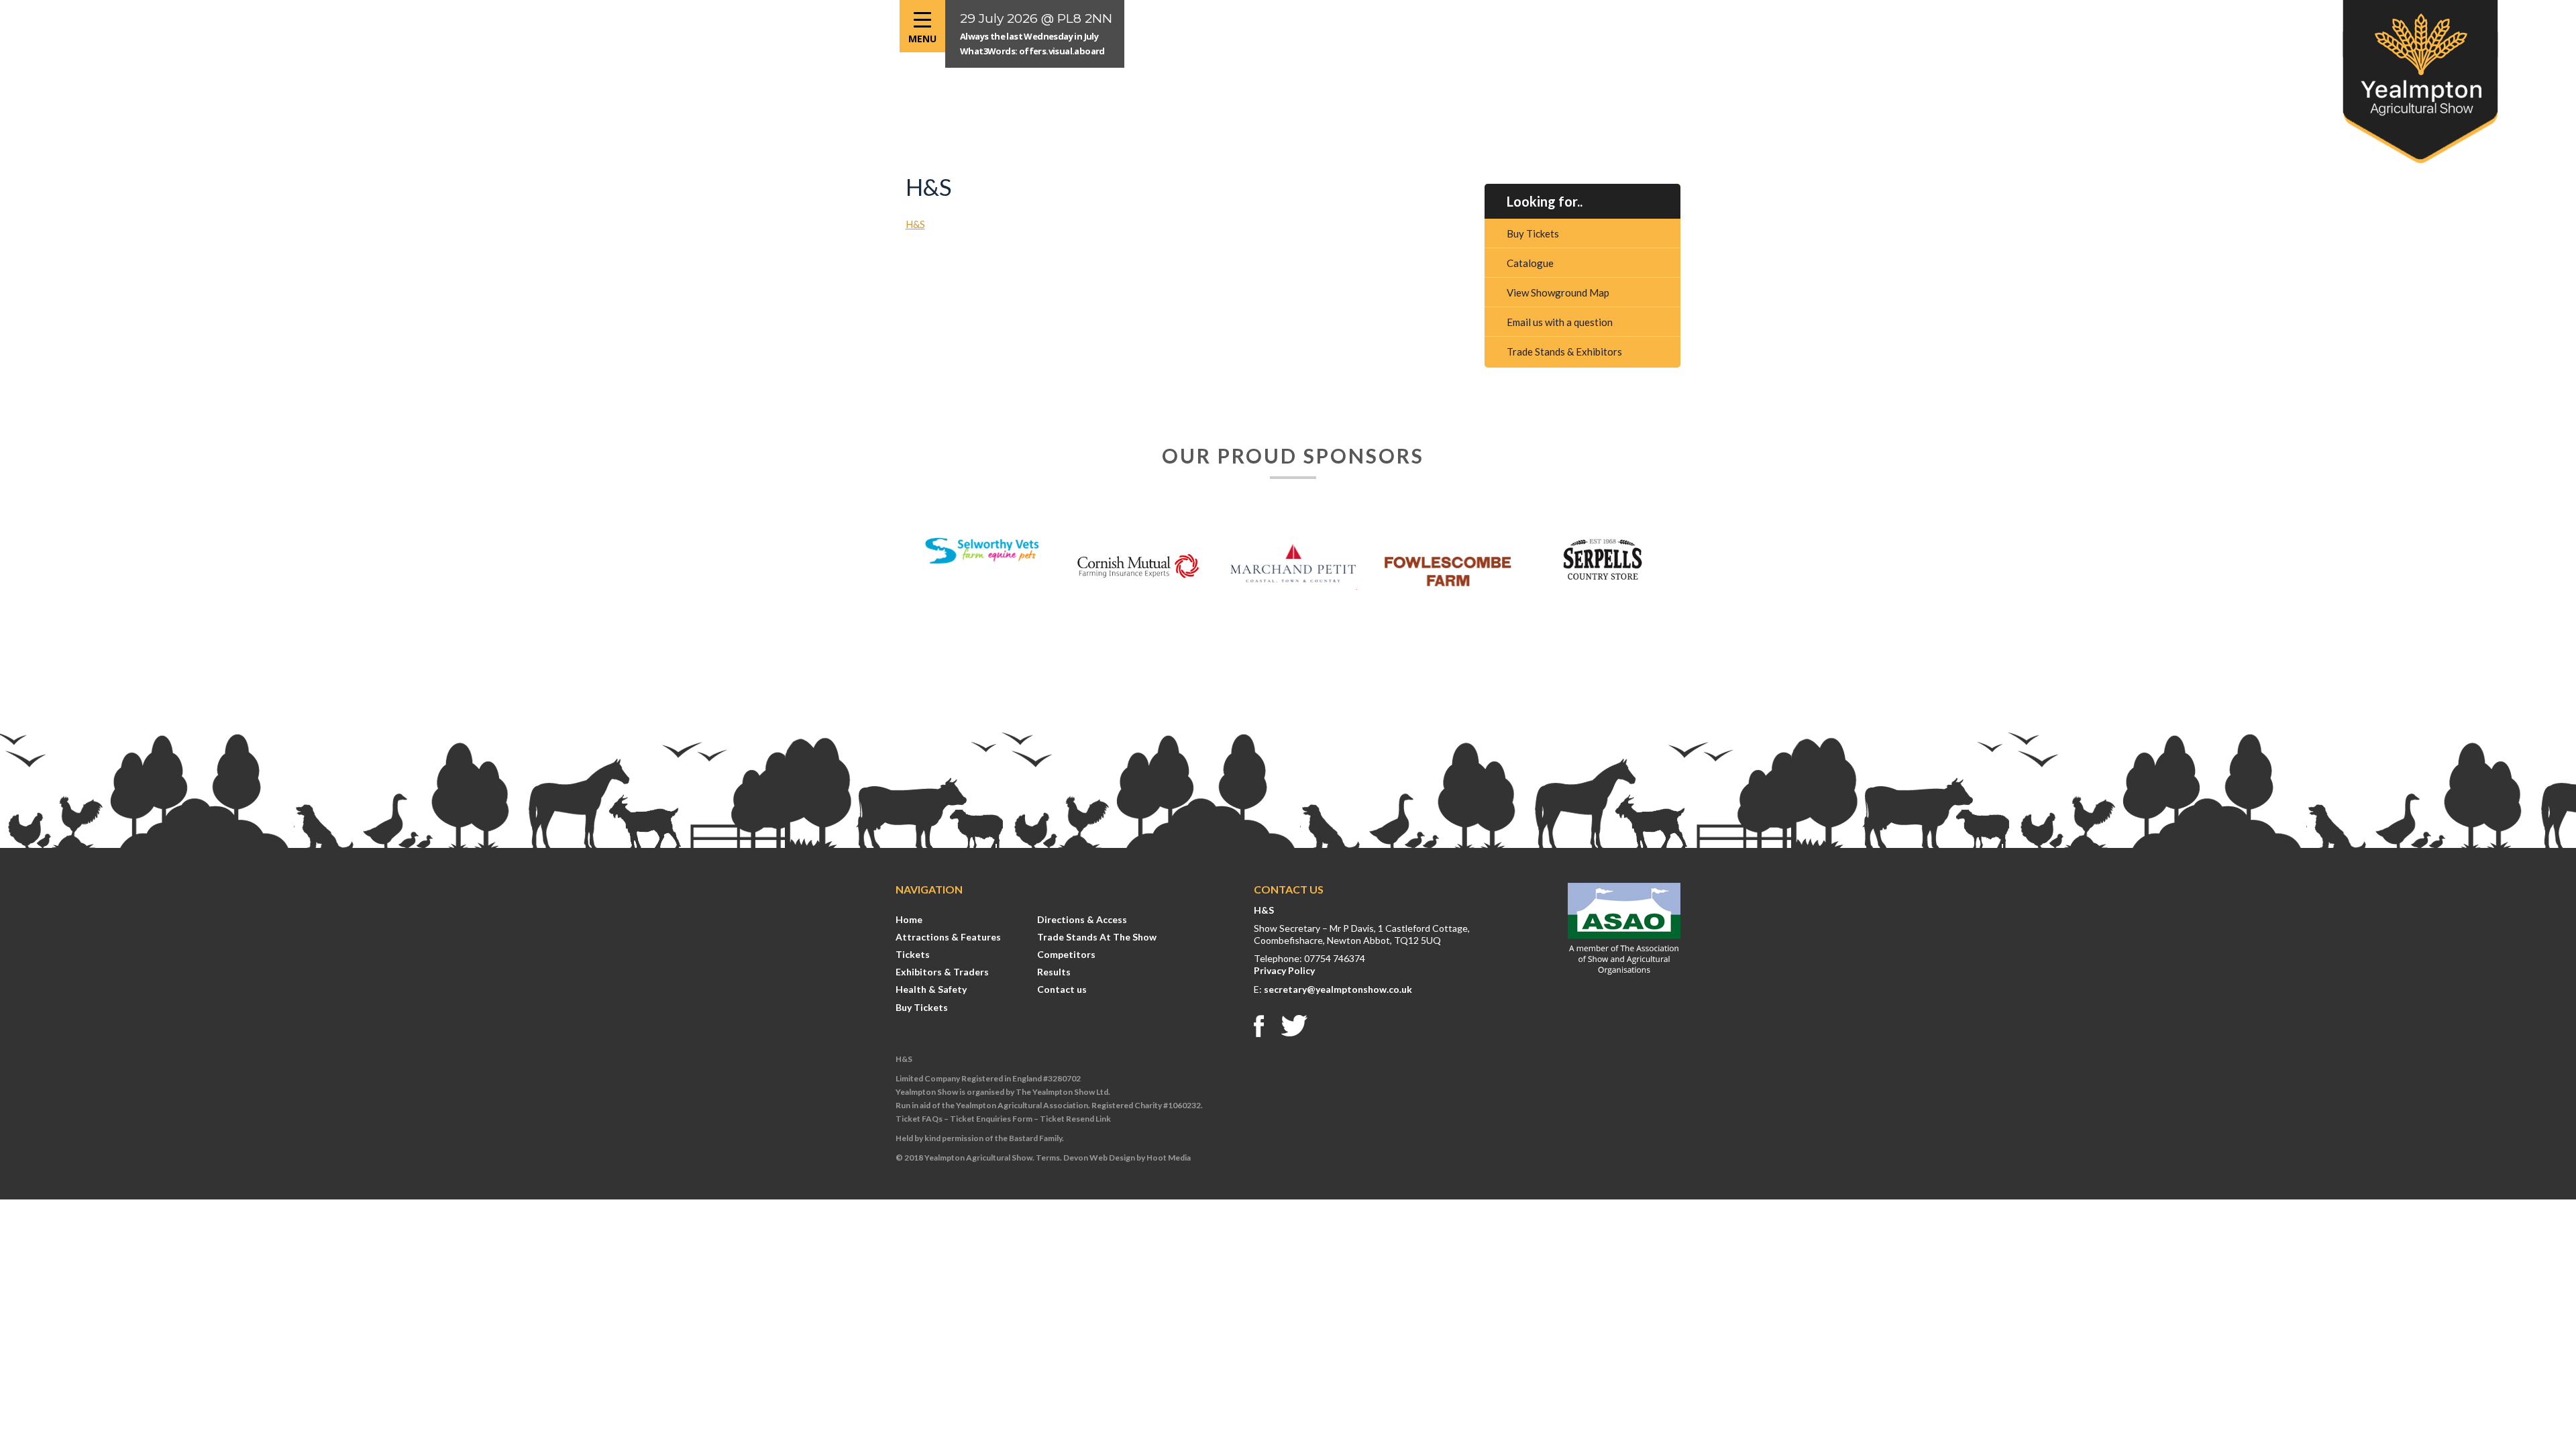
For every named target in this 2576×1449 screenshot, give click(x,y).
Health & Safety (931, 989)
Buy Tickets (1533, 233)
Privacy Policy (1284, 970)
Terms (1048, 1158)
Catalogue (1530, 263)
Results (1054, 972)
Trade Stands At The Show (1097, 937)
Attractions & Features (948, 937)
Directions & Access (1082, 919)
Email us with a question (1560, 322)
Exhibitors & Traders (942, 972)
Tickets (913, 954)
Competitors (1066, 954)
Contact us (1062, 989)
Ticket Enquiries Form (991, 1119)
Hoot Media (1169, 1158)
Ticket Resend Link (1075, 1119)
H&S (915, 224)
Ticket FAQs (919, 1119)
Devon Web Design (1099, 1158)
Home (909, 919)
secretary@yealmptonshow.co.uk (1338, 989)
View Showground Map (1558, 292)
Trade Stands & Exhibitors (1564, 352)
